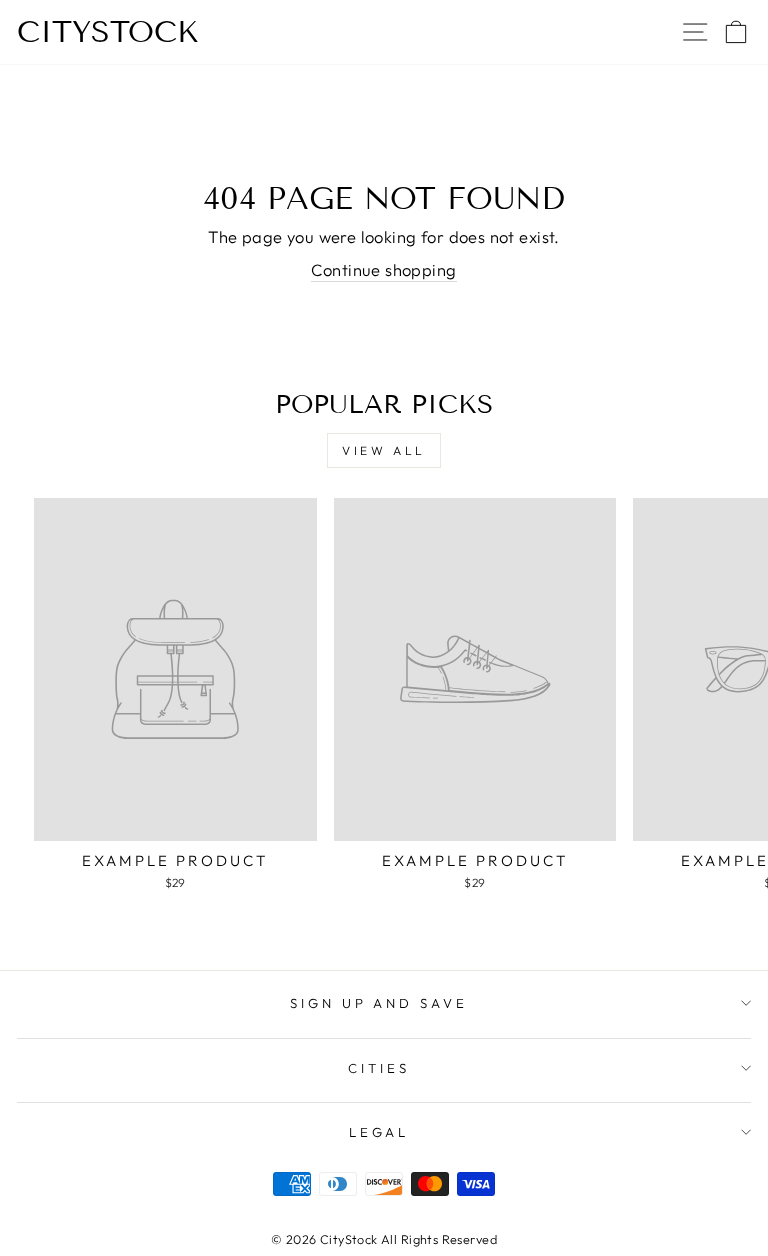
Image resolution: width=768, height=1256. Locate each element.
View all (384, 450)
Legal (379, 1132)
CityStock (108, 32)
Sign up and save (379, 1003)
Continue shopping (383, 269)
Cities (379, 1068)
